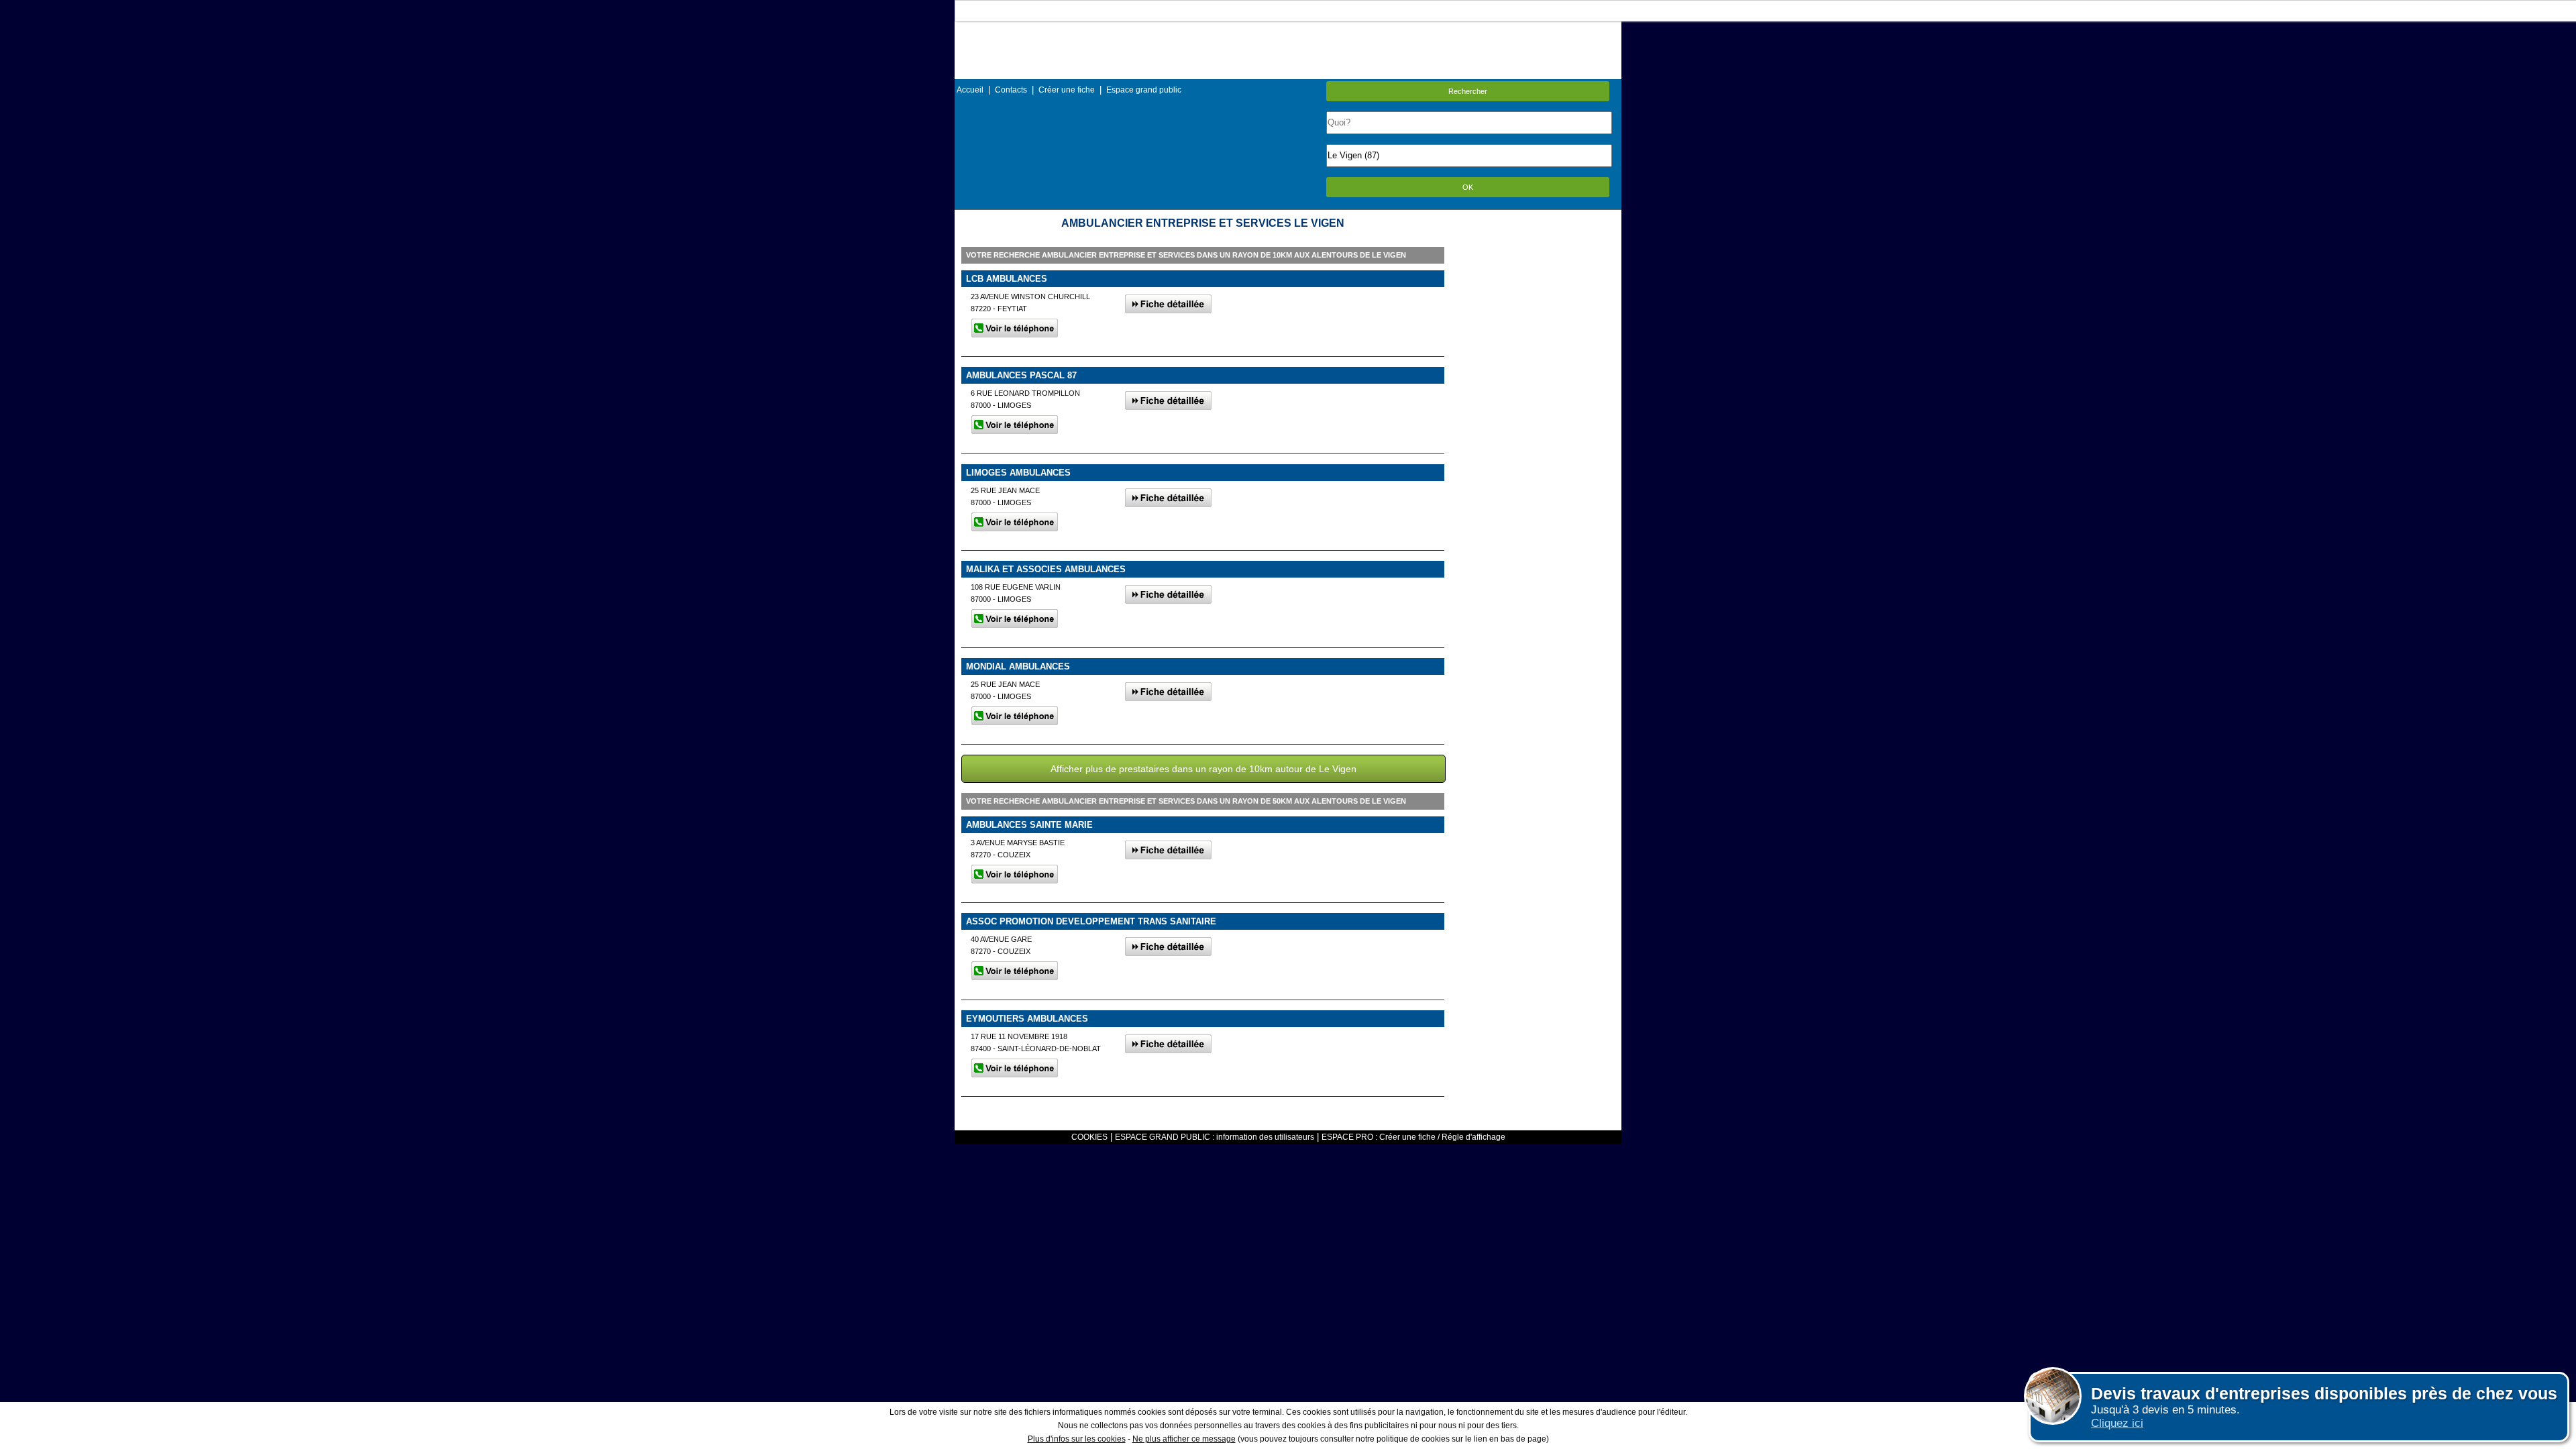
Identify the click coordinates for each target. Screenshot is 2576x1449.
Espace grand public (1144, 90)
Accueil (970, 90)
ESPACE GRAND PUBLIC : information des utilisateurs (1215, 1137)
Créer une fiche (1067, 90)
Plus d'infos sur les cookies (1077, 1439)
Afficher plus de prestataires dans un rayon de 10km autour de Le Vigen (1203, 769)
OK (1468, 187)
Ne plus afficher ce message (1184, 1439)
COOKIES (1089, 1137)
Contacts (1011, 90)
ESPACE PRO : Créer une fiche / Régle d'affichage (1413, 1137)
